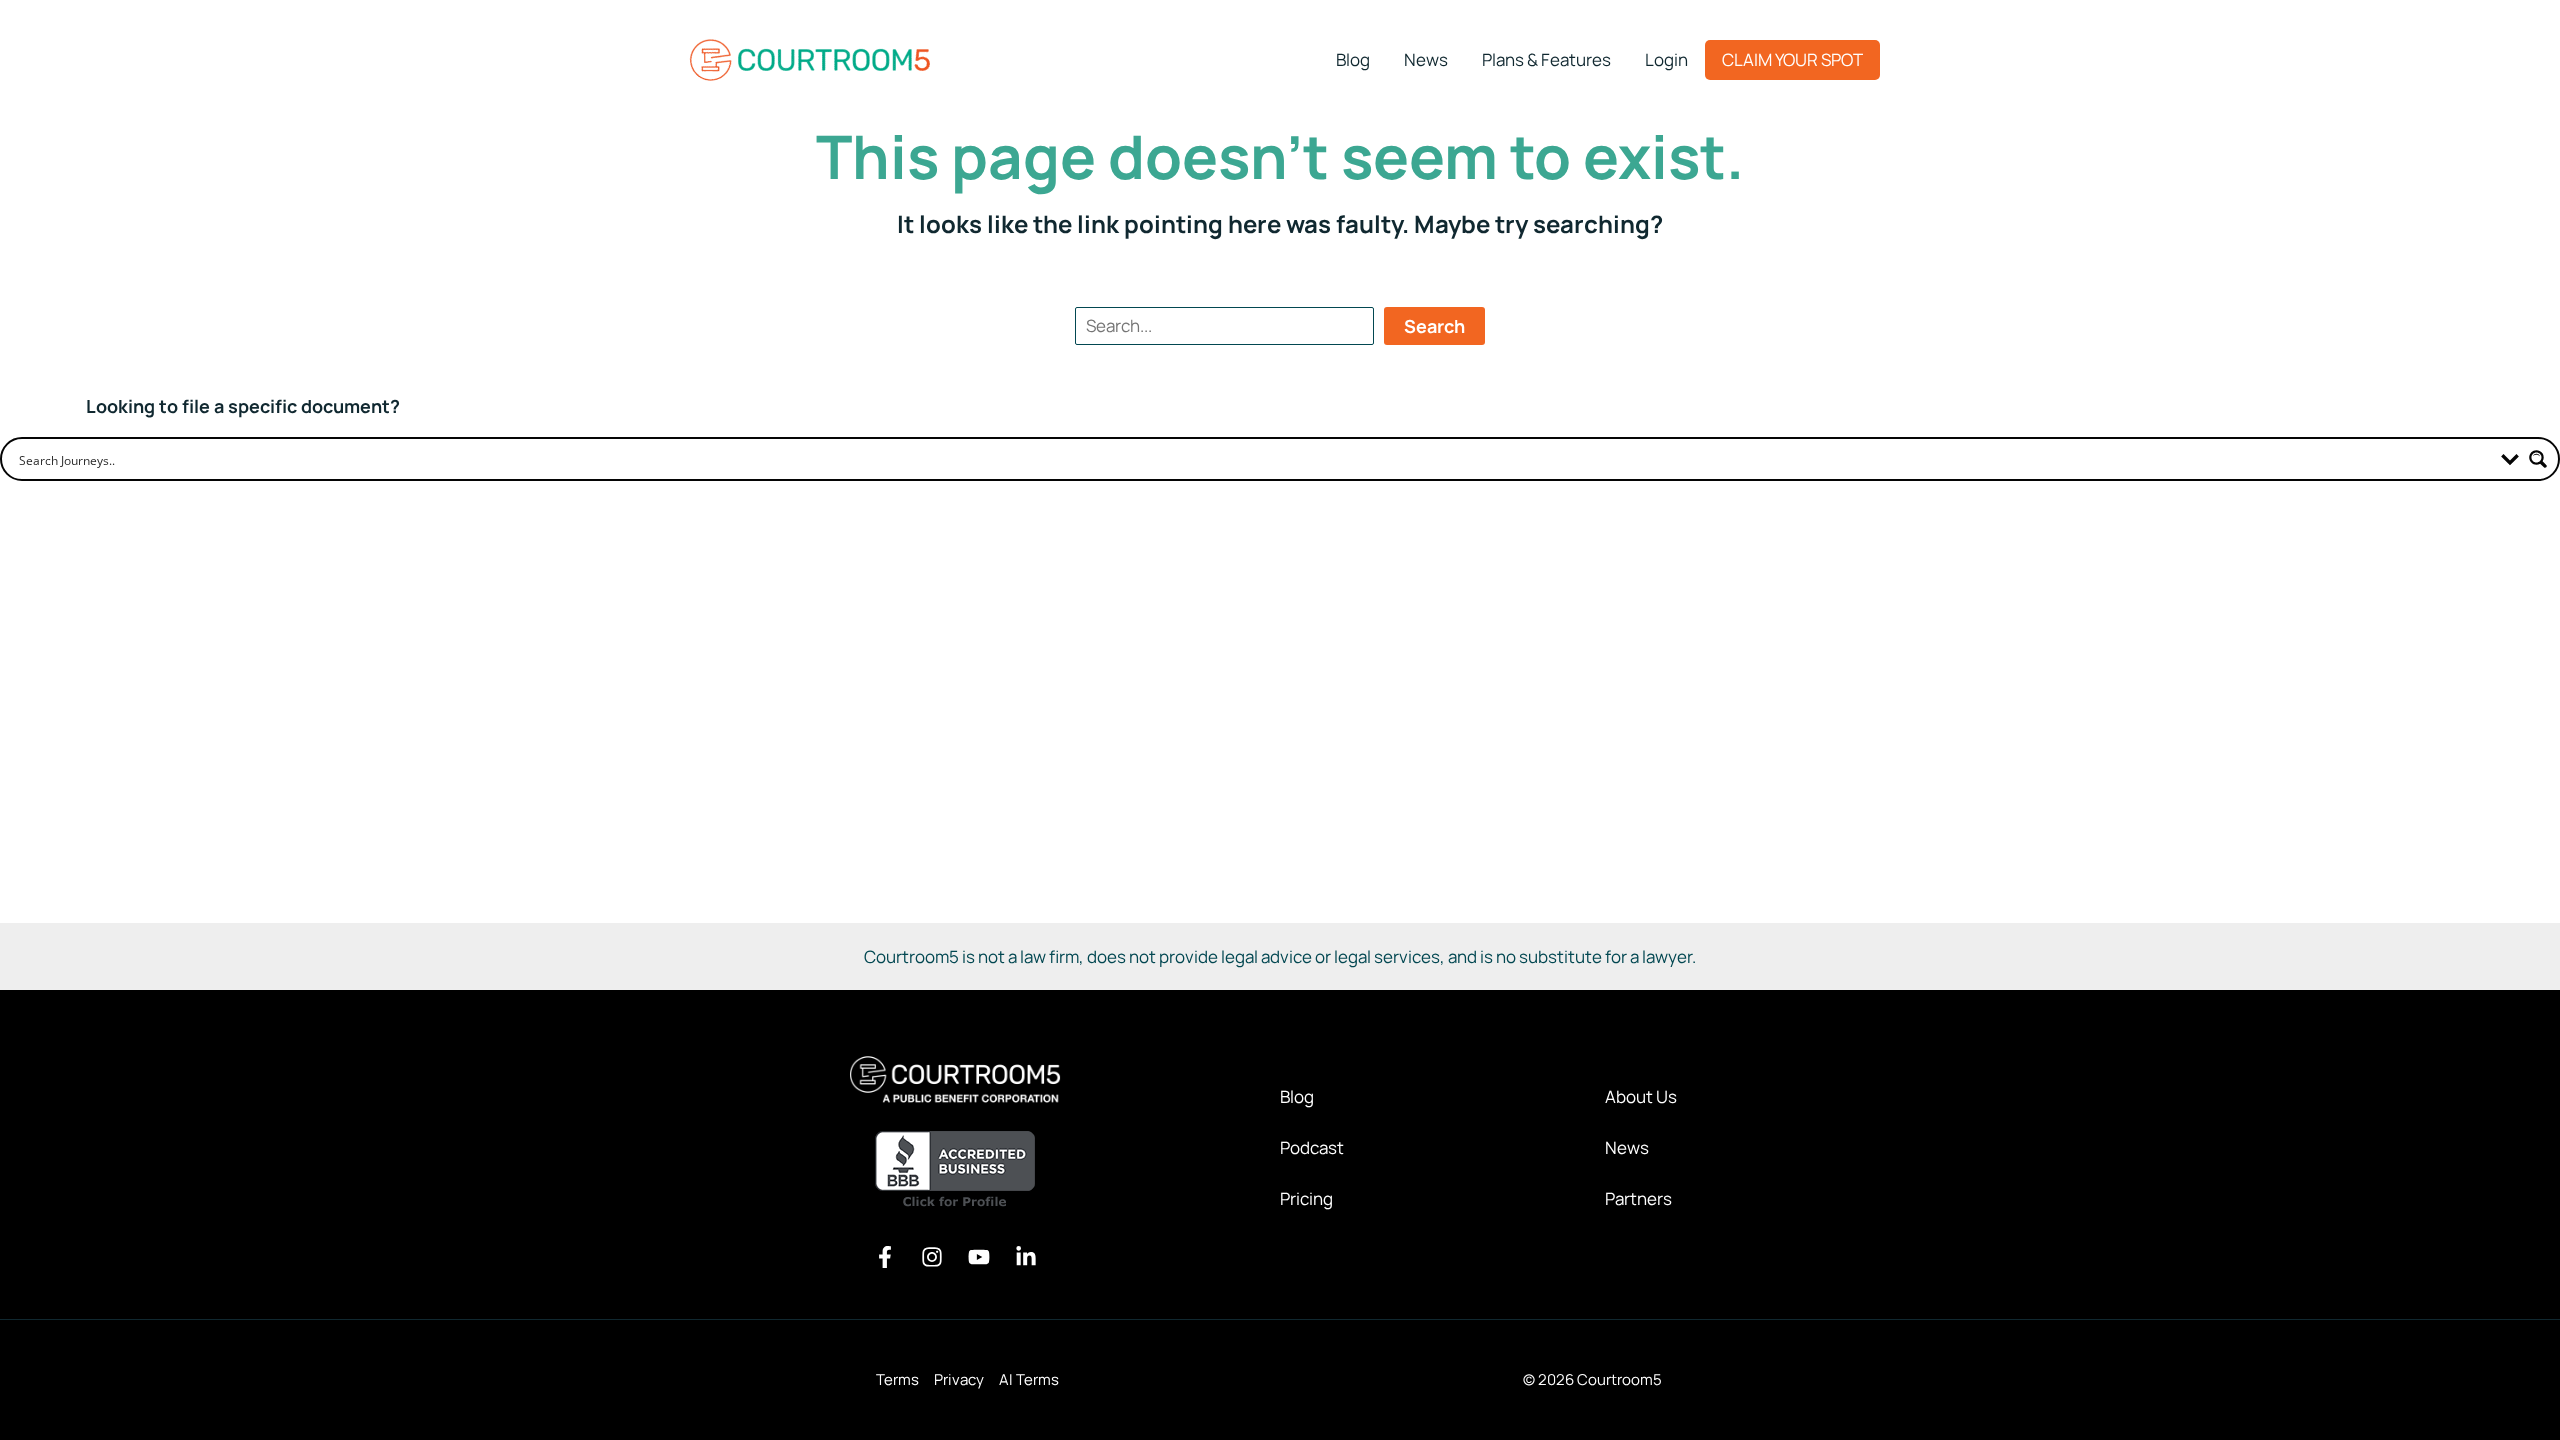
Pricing (1306, 1198)
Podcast (1312, 1147)
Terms (897, 1379)
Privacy (959, 1379)
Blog (1297, 1096)
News (1627, 1147)
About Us (1641, 1096)
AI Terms (1029, 1379)
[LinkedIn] (1026, 1257)
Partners (1638, 1198)
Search (1434, 326)
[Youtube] (979, 1257)
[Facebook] (885, 1257)
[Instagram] (932, 1257)
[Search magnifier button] (2538, 459)
